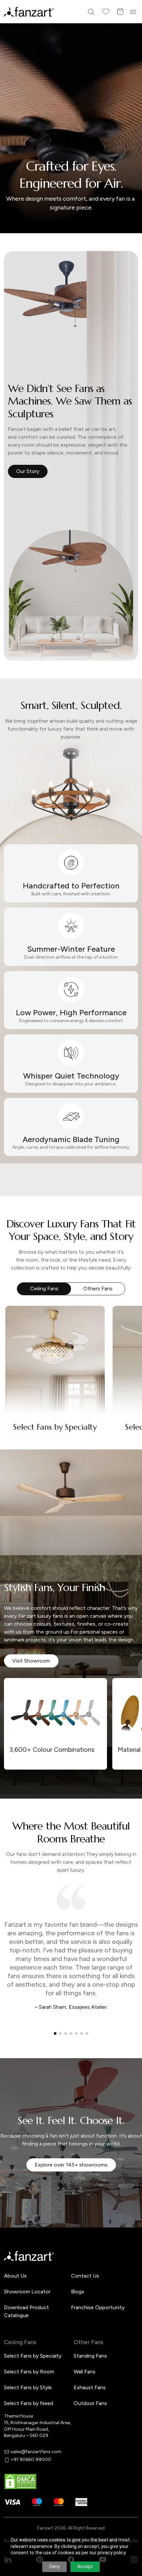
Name (22, 1254)
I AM (20, 1322)
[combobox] (71, 1335)
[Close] (134, 1199)
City (20, 1299)
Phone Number (32, 1276)
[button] (71, 1358)
